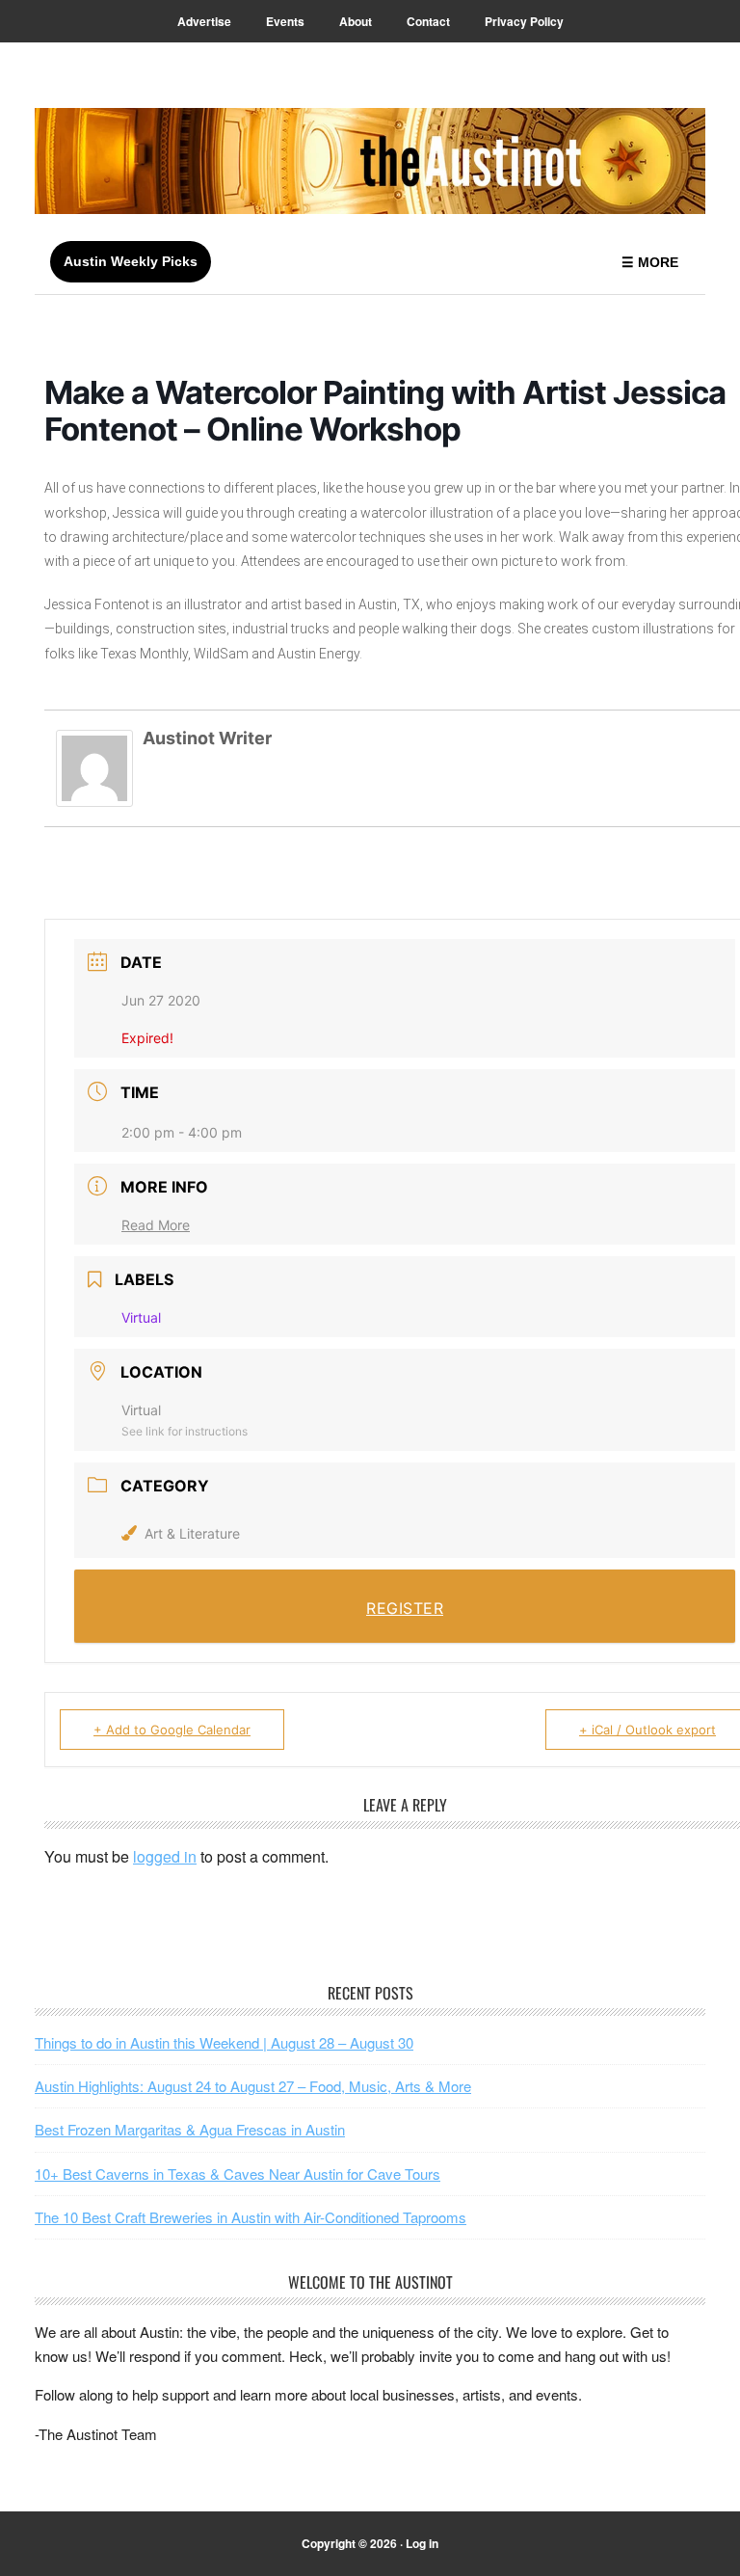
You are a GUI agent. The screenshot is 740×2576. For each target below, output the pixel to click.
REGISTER (405, 1608)
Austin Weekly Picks (131, 261)
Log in (422, 2543)
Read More (156, 1225)
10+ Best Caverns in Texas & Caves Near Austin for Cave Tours (238, 2173)
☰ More (650, 262)
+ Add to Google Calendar (172, 1730)
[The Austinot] (370, 161)
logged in (165, 1856)
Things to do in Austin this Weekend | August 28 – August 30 (224, 2042)
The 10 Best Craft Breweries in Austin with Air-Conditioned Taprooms (251, 2217)
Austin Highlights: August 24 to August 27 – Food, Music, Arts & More (253, 2086)
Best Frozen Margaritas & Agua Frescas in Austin (190, 2129)
